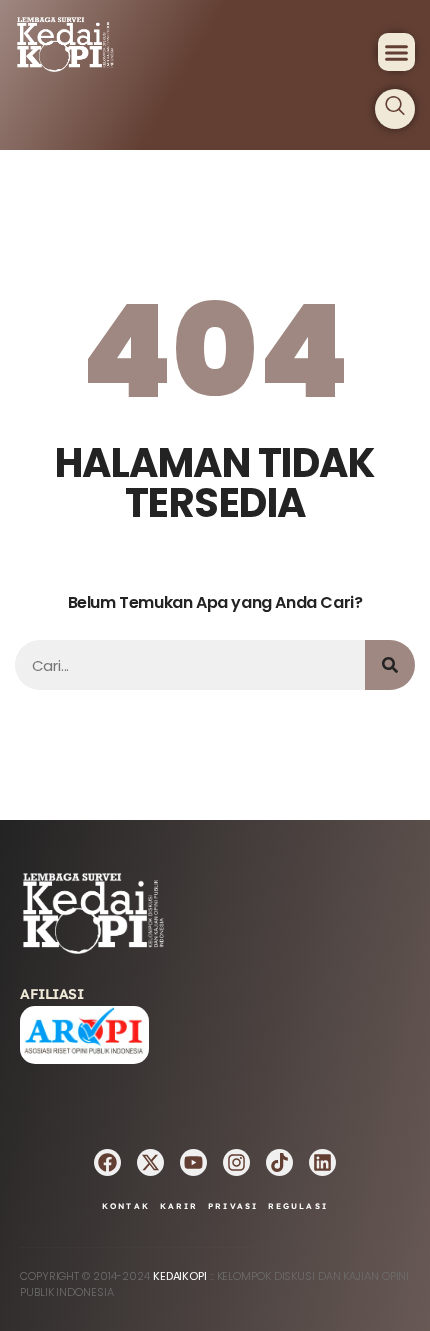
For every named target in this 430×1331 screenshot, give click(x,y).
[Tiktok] (279, 1162)
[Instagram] (236, 1162)
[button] (397, 52)
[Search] (390, 665)
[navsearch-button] (395, 109)
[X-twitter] (150, 1162)
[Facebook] (107, 1162)
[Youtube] (193, 1162)
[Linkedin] (322, 1162)
